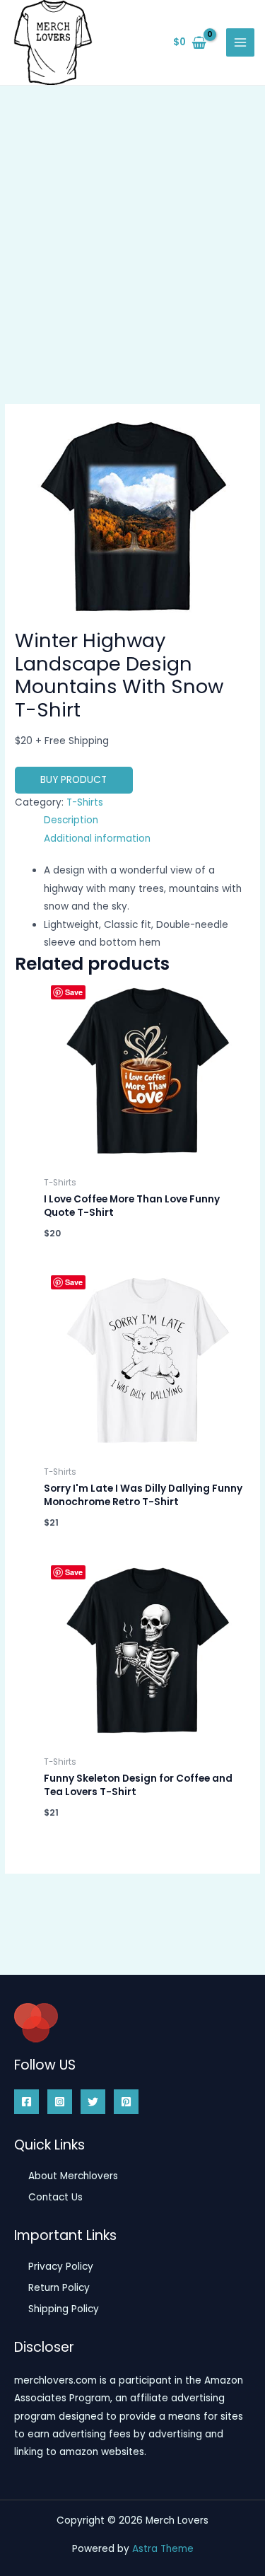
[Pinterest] (126, 2102)
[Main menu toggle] (241, 43)
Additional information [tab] (97, 839)
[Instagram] (60, 2102)
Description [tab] (71, 820)
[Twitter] (93, 2102)
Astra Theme (163, 2549)
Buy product (73, 780)
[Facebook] (26, 2102)
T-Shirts (85, 802)
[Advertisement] (132, 225)
